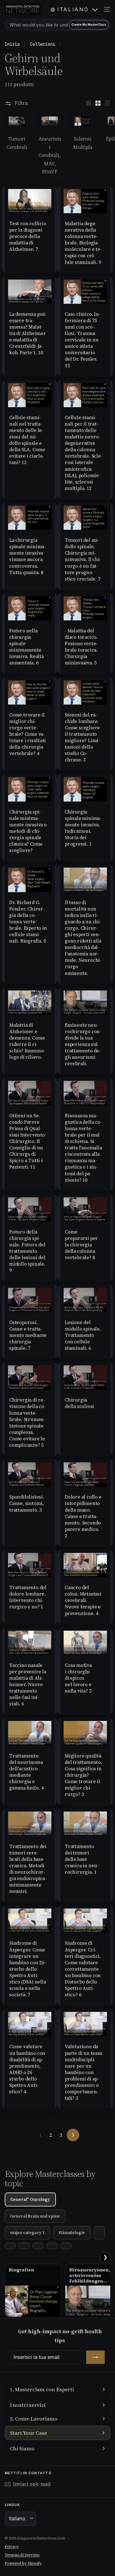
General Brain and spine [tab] (35, 2216)
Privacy (12, 2547)
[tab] (99, 2233)
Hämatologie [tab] (72, 2233)
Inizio (14, 44)
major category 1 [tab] (27, 2233)
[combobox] (57, 25)
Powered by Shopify (23, 2563)
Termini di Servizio (22, 2555)
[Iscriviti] (95, 2357)
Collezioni (44, 44)
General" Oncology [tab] (30, 2199)
